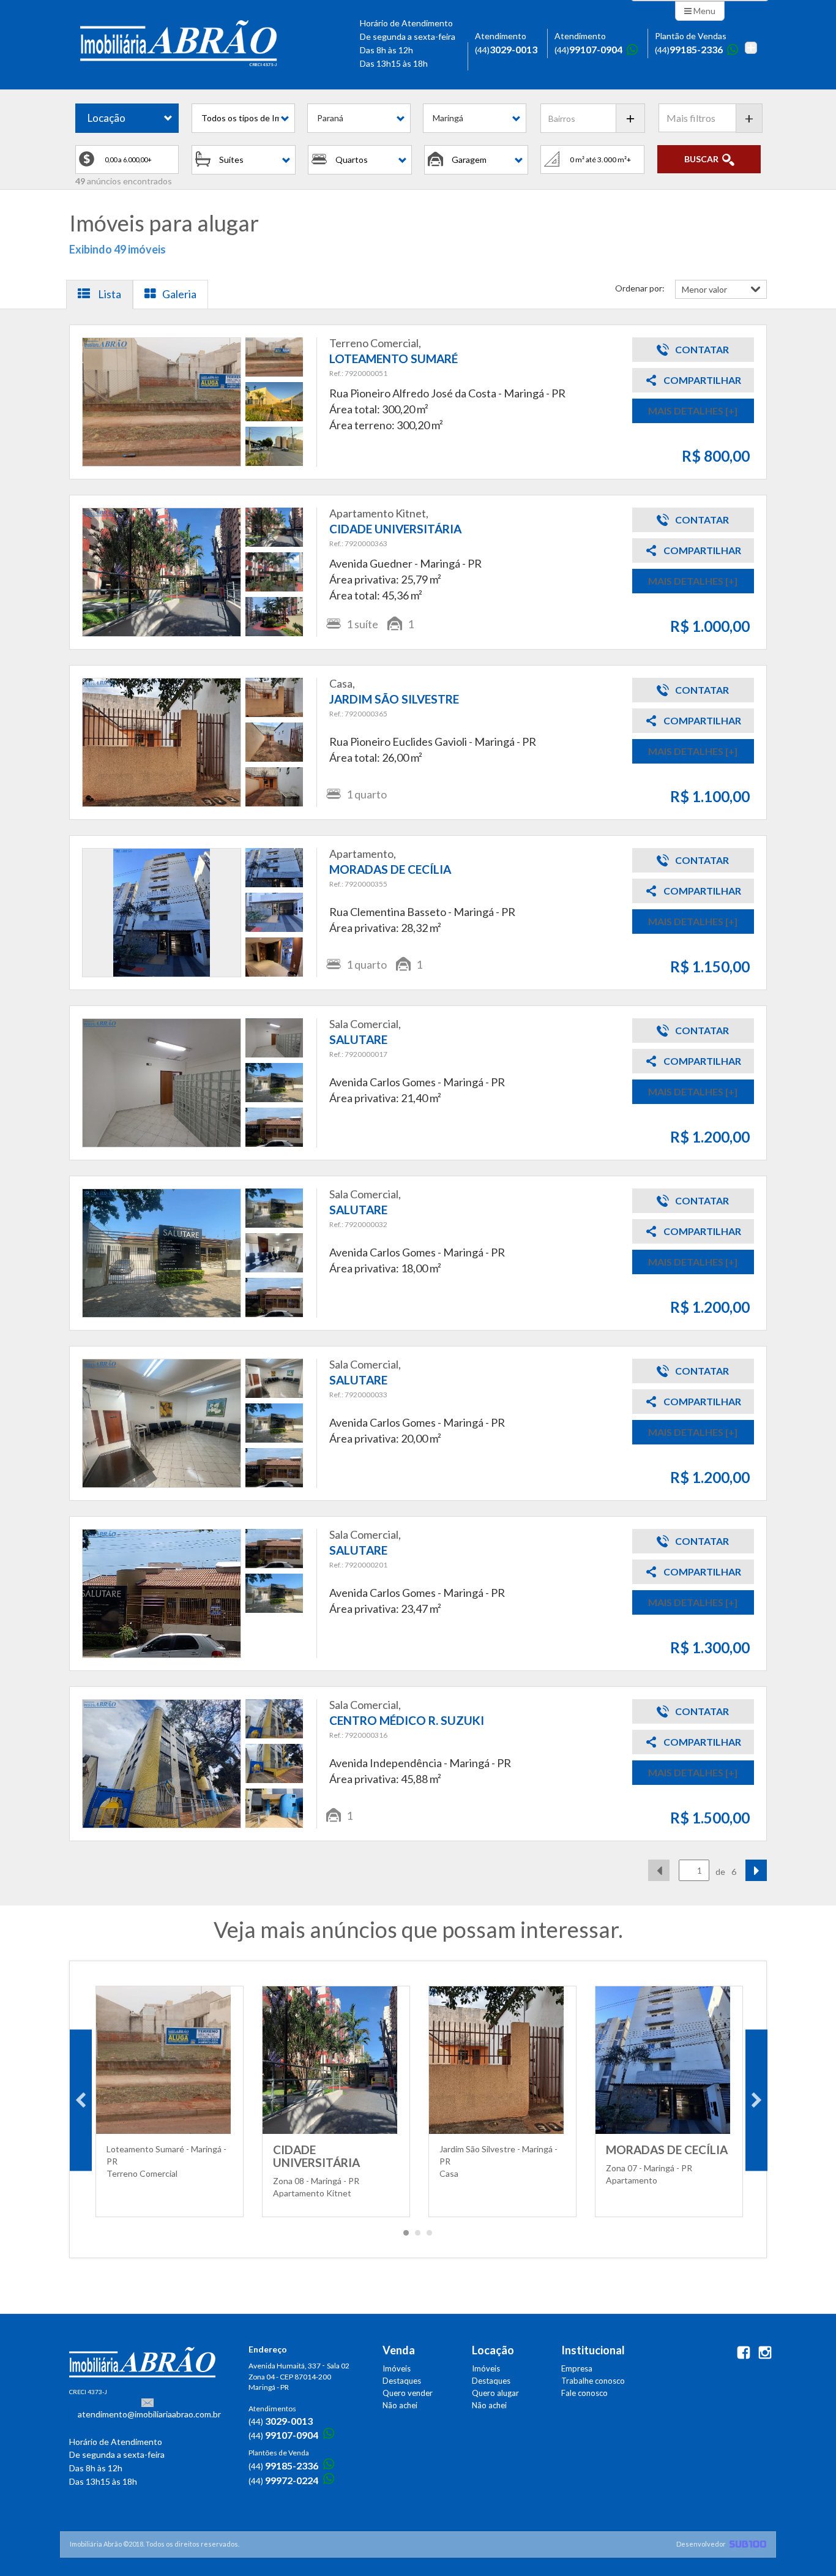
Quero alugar (495, 2393)
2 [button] (418, 2236)
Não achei (400, 2405)
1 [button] (406, 2236)
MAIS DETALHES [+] (693, 411)
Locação (106, 118)
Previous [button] (81, 2100)
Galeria (179, 294)
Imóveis (397, 2368)
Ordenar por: (640, 288)
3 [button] (430, 2236)
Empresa (577, 2368)
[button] (243, 118)
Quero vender (408, 2393)
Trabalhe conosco (593, 2381)
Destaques (402, 2381)
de (720, 1872)
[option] (170, 2100)
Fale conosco (584, 2393)
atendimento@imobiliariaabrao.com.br (149, 2414)
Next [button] (756, 2100)
